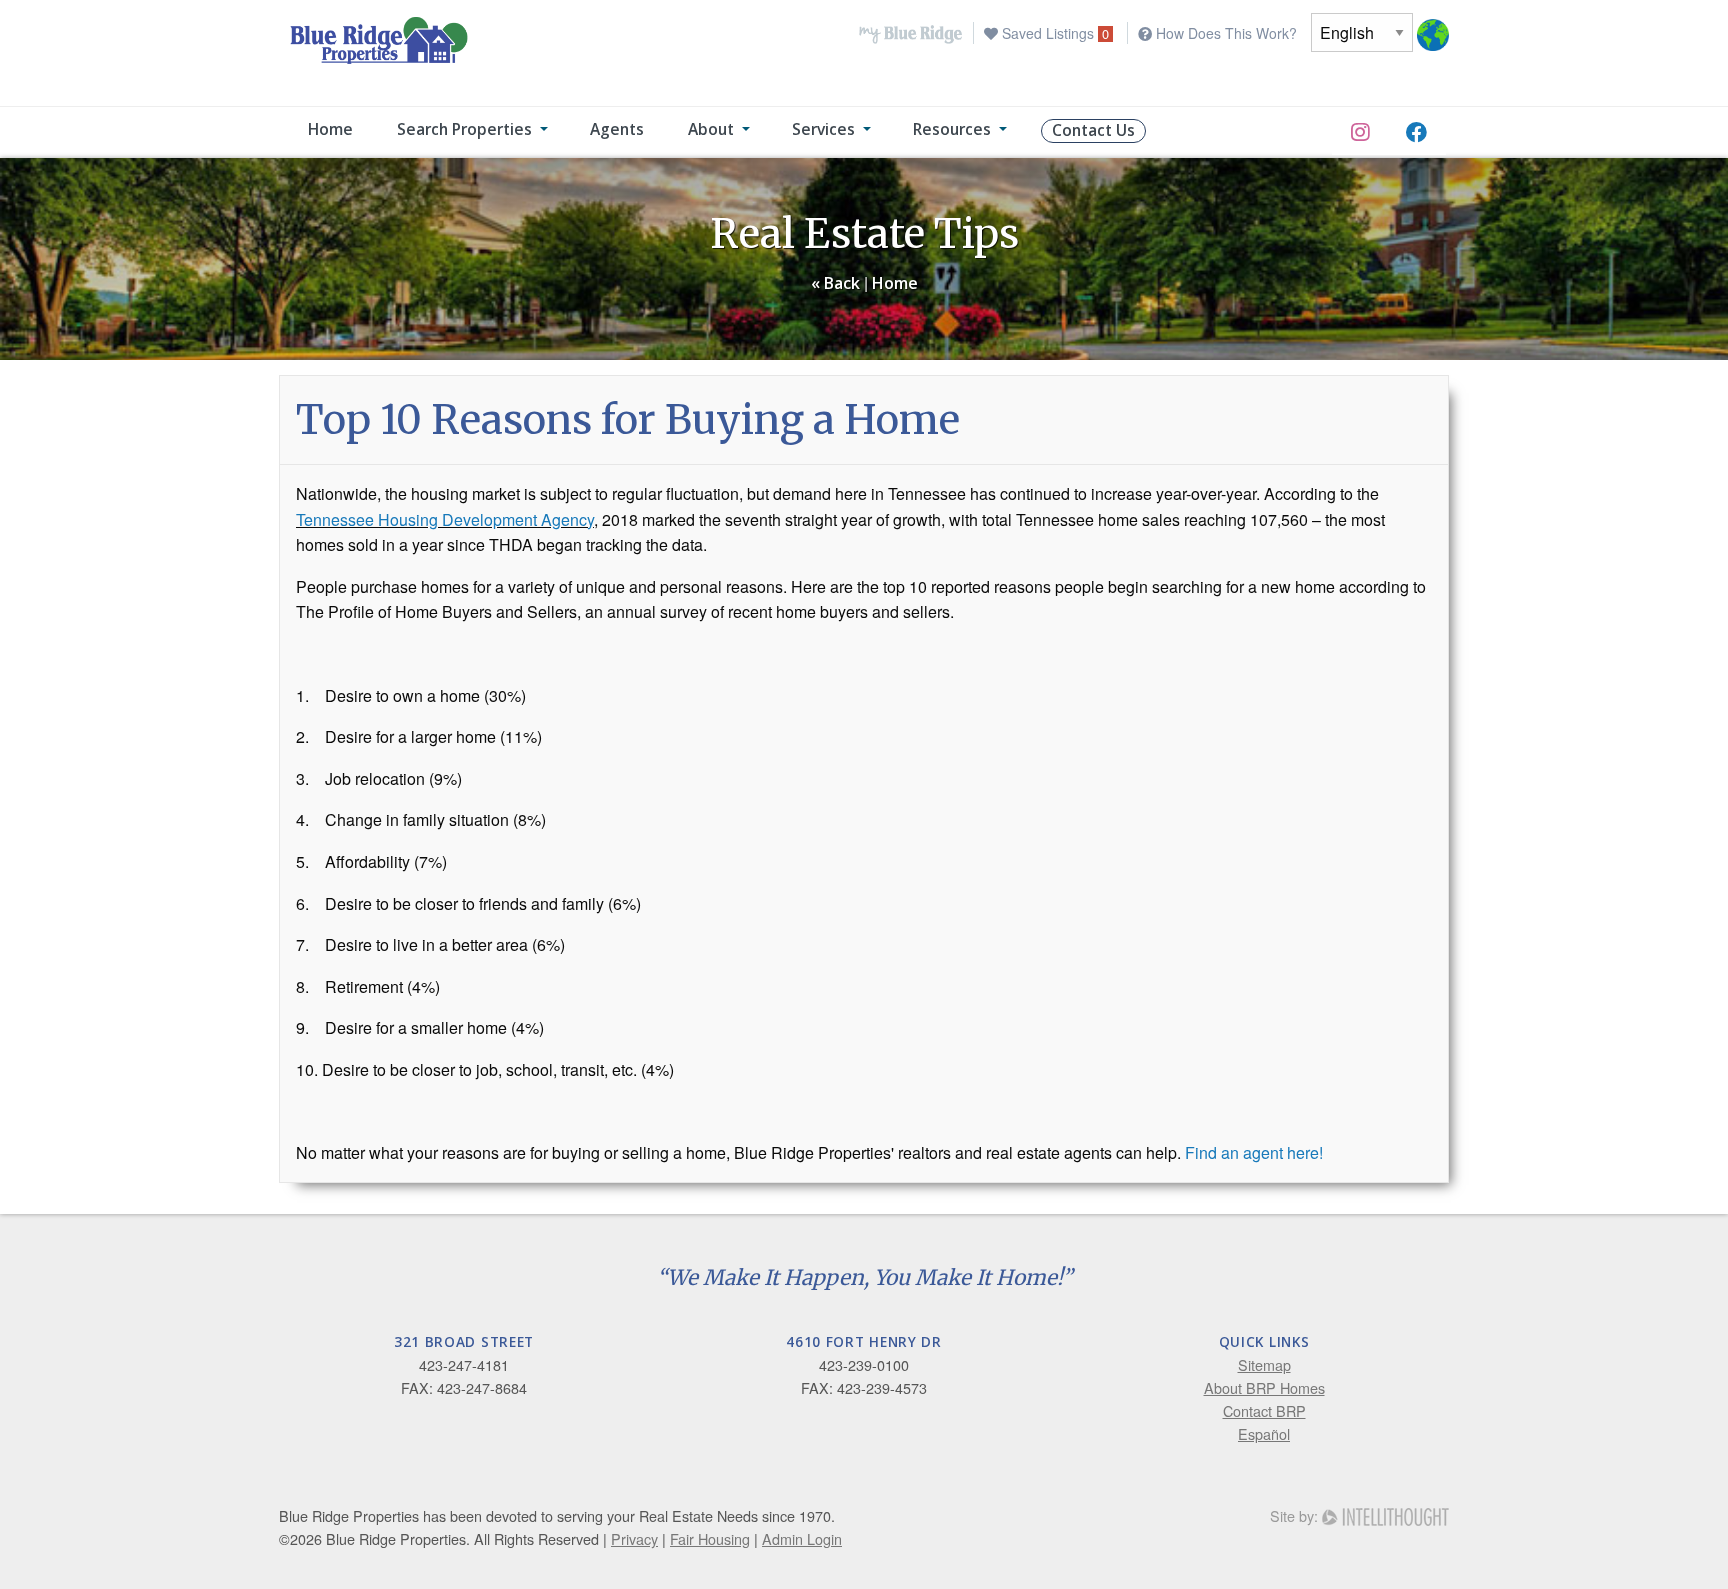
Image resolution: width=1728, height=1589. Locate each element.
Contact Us (1093, 130)
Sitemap (1264, 1364)
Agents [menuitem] (617, 129)
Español (1264, 1433)
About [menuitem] (711, 129)
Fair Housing (710, 1538)
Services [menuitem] (823, 129)
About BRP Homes (1264, 1387)
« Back (835, 283)
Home (895, 283)
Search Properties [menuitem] (464, 129)
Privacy (634, 1538)
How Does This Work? (1224, 33)
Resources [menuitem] (952, 129)
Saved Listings (1053, 33)
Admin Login (802, 1538)
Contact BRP (1264, 1410)
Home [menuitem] (330, 129)
